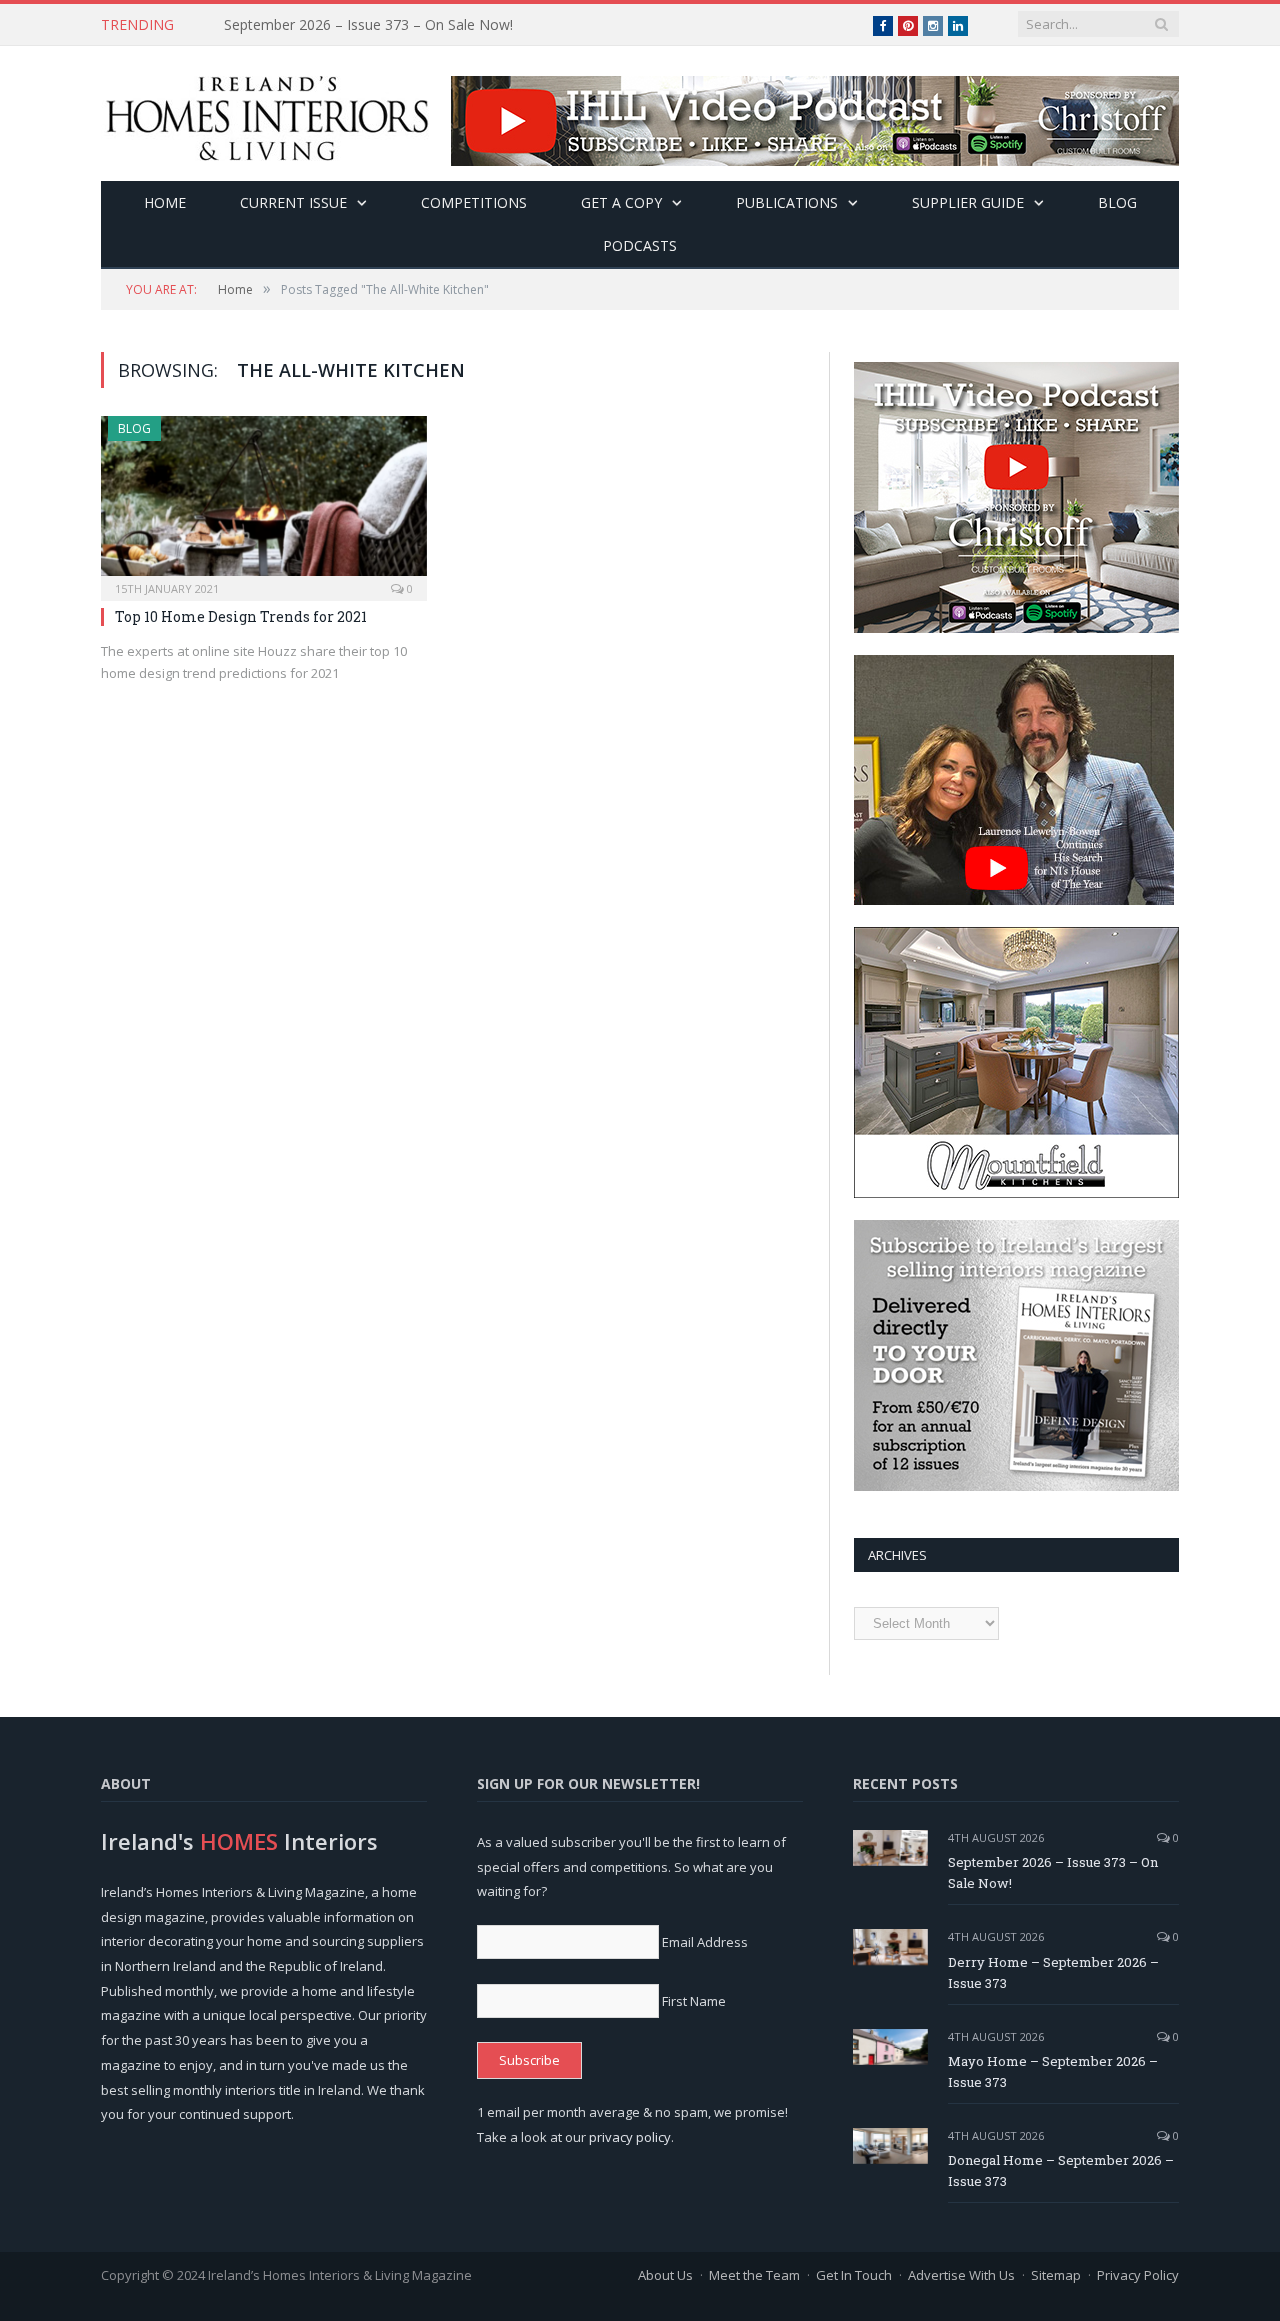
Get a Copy (621, 202)
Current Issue (293, 202)
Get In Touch (854, 2275)
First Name (694, 2001)
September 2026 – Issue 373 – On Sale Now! (1053, 1872)
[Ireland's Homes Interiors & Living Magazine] (267, 113)
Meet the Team (754, 2275)
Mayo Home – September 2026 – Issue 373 (1053, 2071)
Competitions (474, 202)
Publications (787, 202)
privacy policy (630, 2137)
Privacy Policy (1138, 2275)
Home (165, 202)
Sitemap (1056, 2275)
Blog (1117, 202)
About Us (665, 2275)
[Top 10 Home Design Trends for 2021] (264, 502)
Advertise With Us (961, 2275)
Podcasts (640, 245)
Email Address (705, 1942)
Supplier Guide (968, 202)
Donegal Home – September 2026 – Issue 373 (1061, 2170)
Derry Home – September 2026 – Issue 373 (364, 25)
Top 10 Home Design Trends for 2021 (241, 616)
